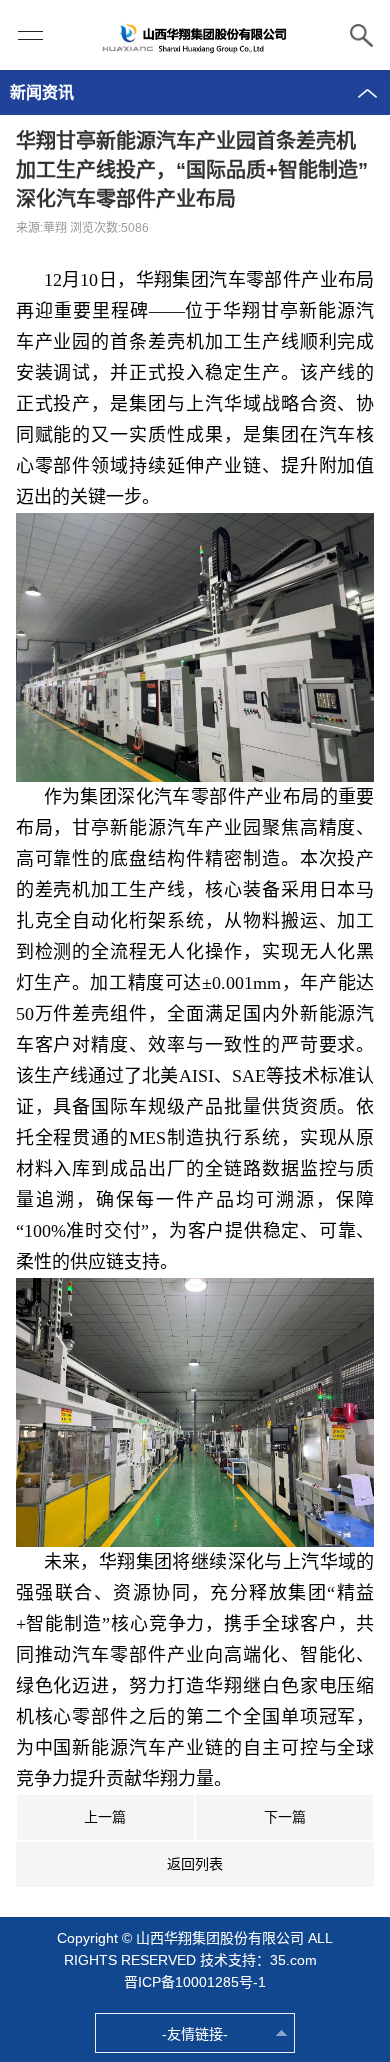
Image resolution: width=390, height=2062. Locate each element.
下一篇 (285, 1817)
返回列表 (195, 1864)
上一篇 (105, 1817)
